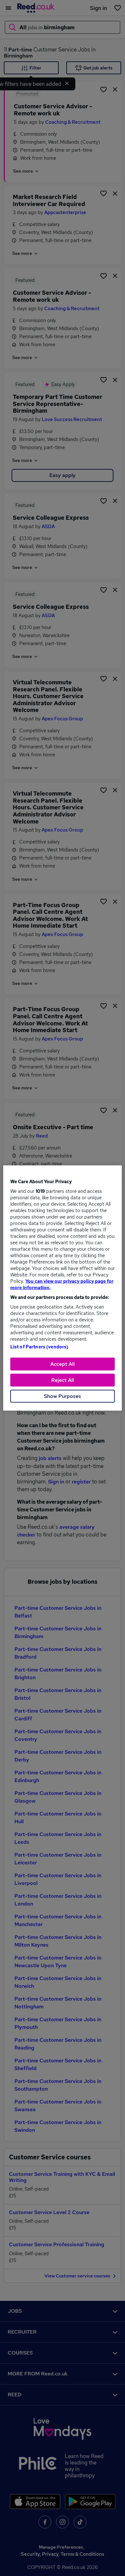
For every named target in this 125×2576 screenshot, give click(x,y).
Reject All (63, 1380)
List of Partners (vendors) (39, 1347)
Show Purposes (63, 1396)
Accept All (63, 1364)
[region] (63, 1288)
